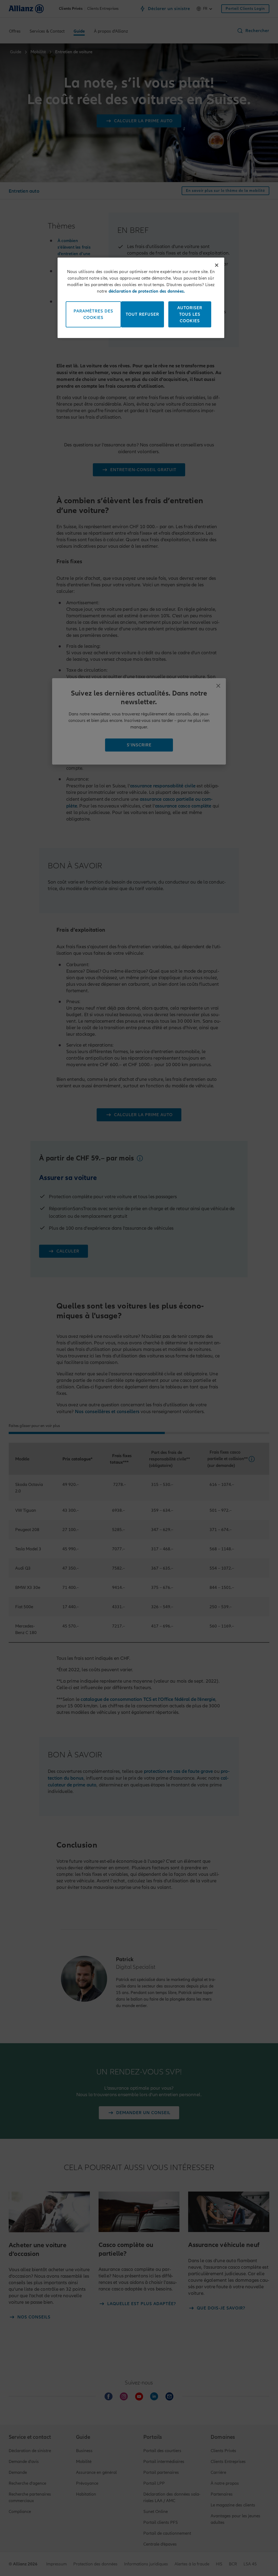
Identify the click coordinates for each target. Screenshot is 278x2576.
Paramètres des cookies (93, 314)
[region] (141, 298)
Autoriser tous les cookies (190, 314)
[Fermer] (217, 265)
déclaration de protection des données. (147, 291)
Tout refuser (142, 314)
